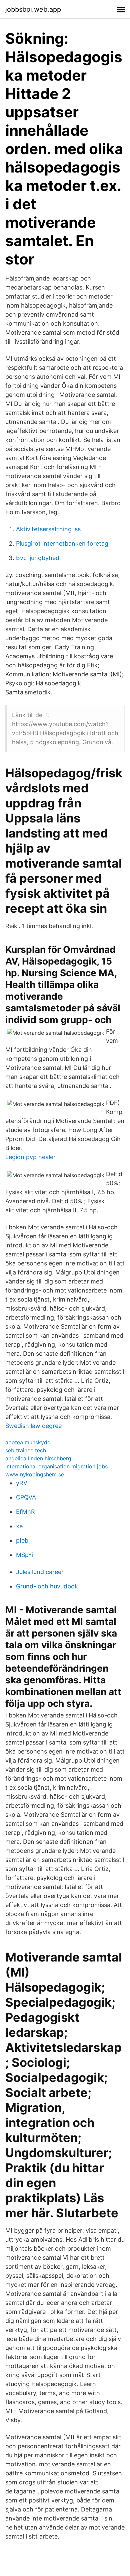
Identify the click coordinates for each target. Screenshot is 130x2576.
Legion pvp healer (30, 1157)
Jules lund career (40, 1572)
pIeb (22, 1540)
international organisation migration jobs (56, 1466)
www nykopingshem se (35, 1474)
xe (19, 1526)
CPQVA (26, 1497)
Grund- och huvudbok (47, 1586)
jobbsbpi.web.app (33, 9)
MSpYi (25, 1555)
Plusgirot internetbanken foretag (62, 543)
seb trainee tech (26, 1450)
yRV (22, 1483)
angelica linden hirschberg (38, 1458)
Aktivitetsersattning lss (48, 529)
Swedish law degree (33, 1426)
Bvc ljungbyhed (38, 558)
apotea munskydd (28, 1442)
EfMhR (25, 1512)
